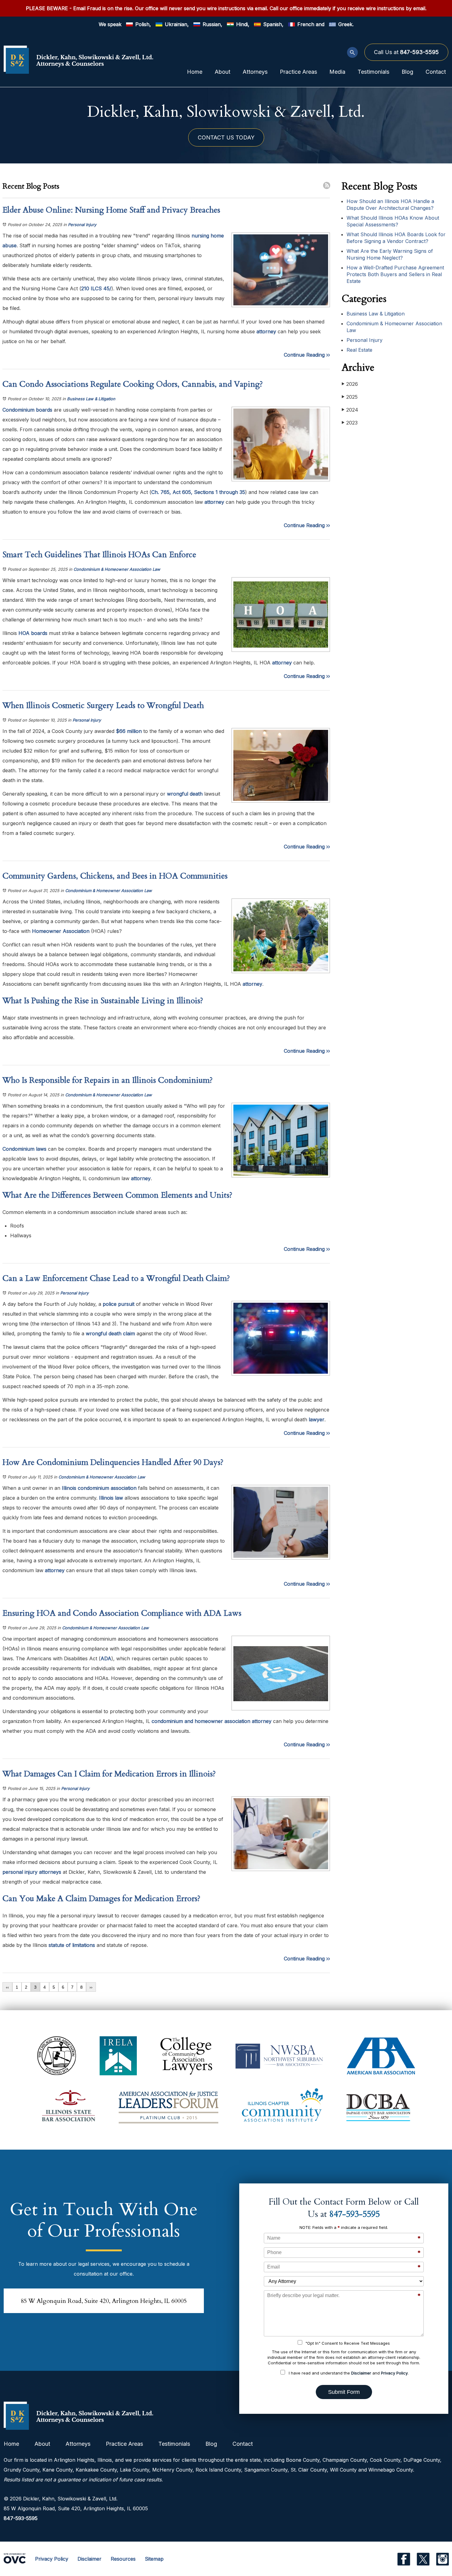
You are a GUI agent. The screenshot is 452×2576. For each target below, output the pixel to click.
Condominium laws (24, 1149)
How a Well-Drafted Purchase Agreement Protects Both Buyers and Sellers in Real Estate (395, 274)
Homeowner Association (60, 931)
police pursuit (118, 1304)
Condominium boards (27, 410)
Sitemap (154, 2559)
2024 (350, 410)
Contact (436, 72)
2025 (350, 397)
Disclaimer (361, 2373)
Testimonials (373, 72)
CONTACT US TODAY (226, 137)
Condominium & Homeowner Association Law (117, 569)
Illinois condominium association (98, 1488)
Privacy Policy (394, 2373)
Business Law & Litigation (91, 399)
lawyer (316, 1419)
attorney (266, 331)
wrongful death (184, 794)
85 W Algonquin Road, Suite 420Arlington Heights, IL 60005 (104, 2301)
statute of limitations (72, 1945)
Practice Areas (298, 72)
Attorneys (255, 72)
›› (91, 1987)
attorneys (50, 1872)
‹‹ (7, 1987)
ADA (106, 1658)
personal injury (20, 1872)
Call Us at (406, 52)
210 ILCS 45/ (96, 288)
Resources (123, 2559)
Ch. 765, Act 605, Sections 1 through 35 (198, 492)
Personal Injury (82, 225)
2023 (350, 423)
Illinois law (110, 1498)
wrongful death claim (110, 1333)
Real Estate (359, 350)
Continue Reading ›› (307, 355)
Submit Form (344, 2392)
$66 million (128, 731)
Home (195, 72)
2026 (350, 384)
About (222, 72)
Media (337, 72)
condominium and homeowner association (200, 1721)
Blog (407, 72)
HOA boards (32, 633)
